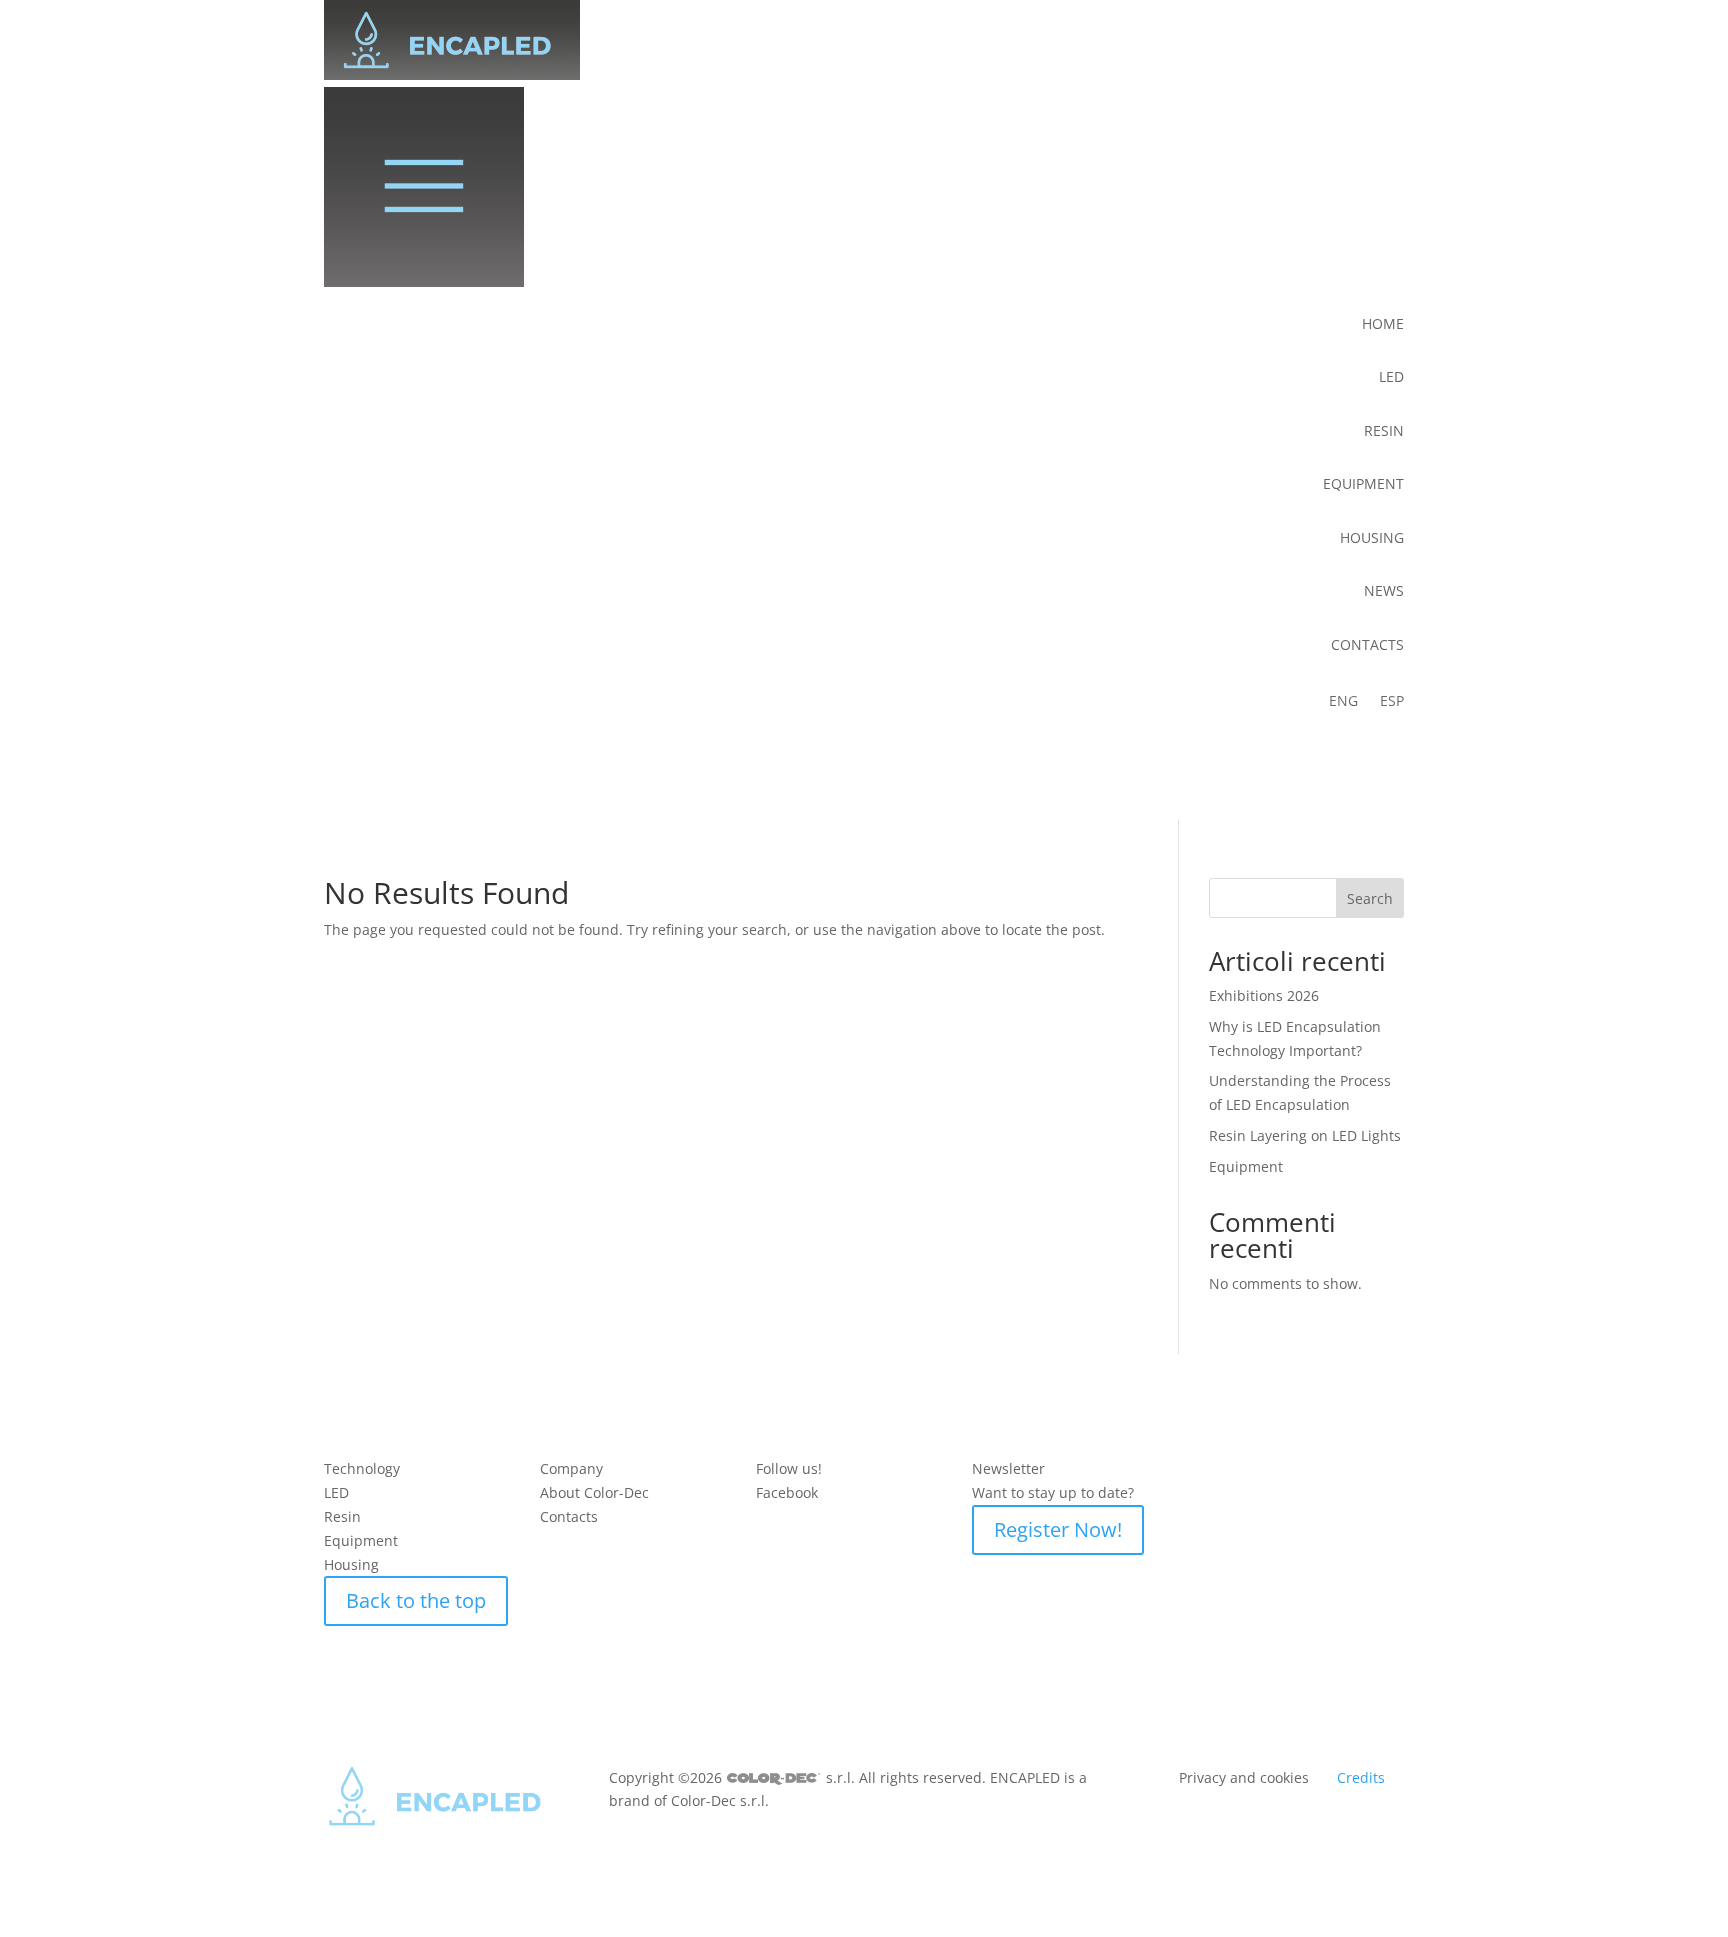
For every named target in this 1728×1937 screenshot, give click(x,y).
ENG (1343, 702)
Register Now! (1058, 1529)
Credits (1361, 1777)
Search (1370, 898)
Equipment (1246, 1166)
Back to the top (416, 1600)
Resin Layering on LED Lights (1305, 1135)
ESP (1392, 702)
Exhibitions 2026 (1264, 995)
